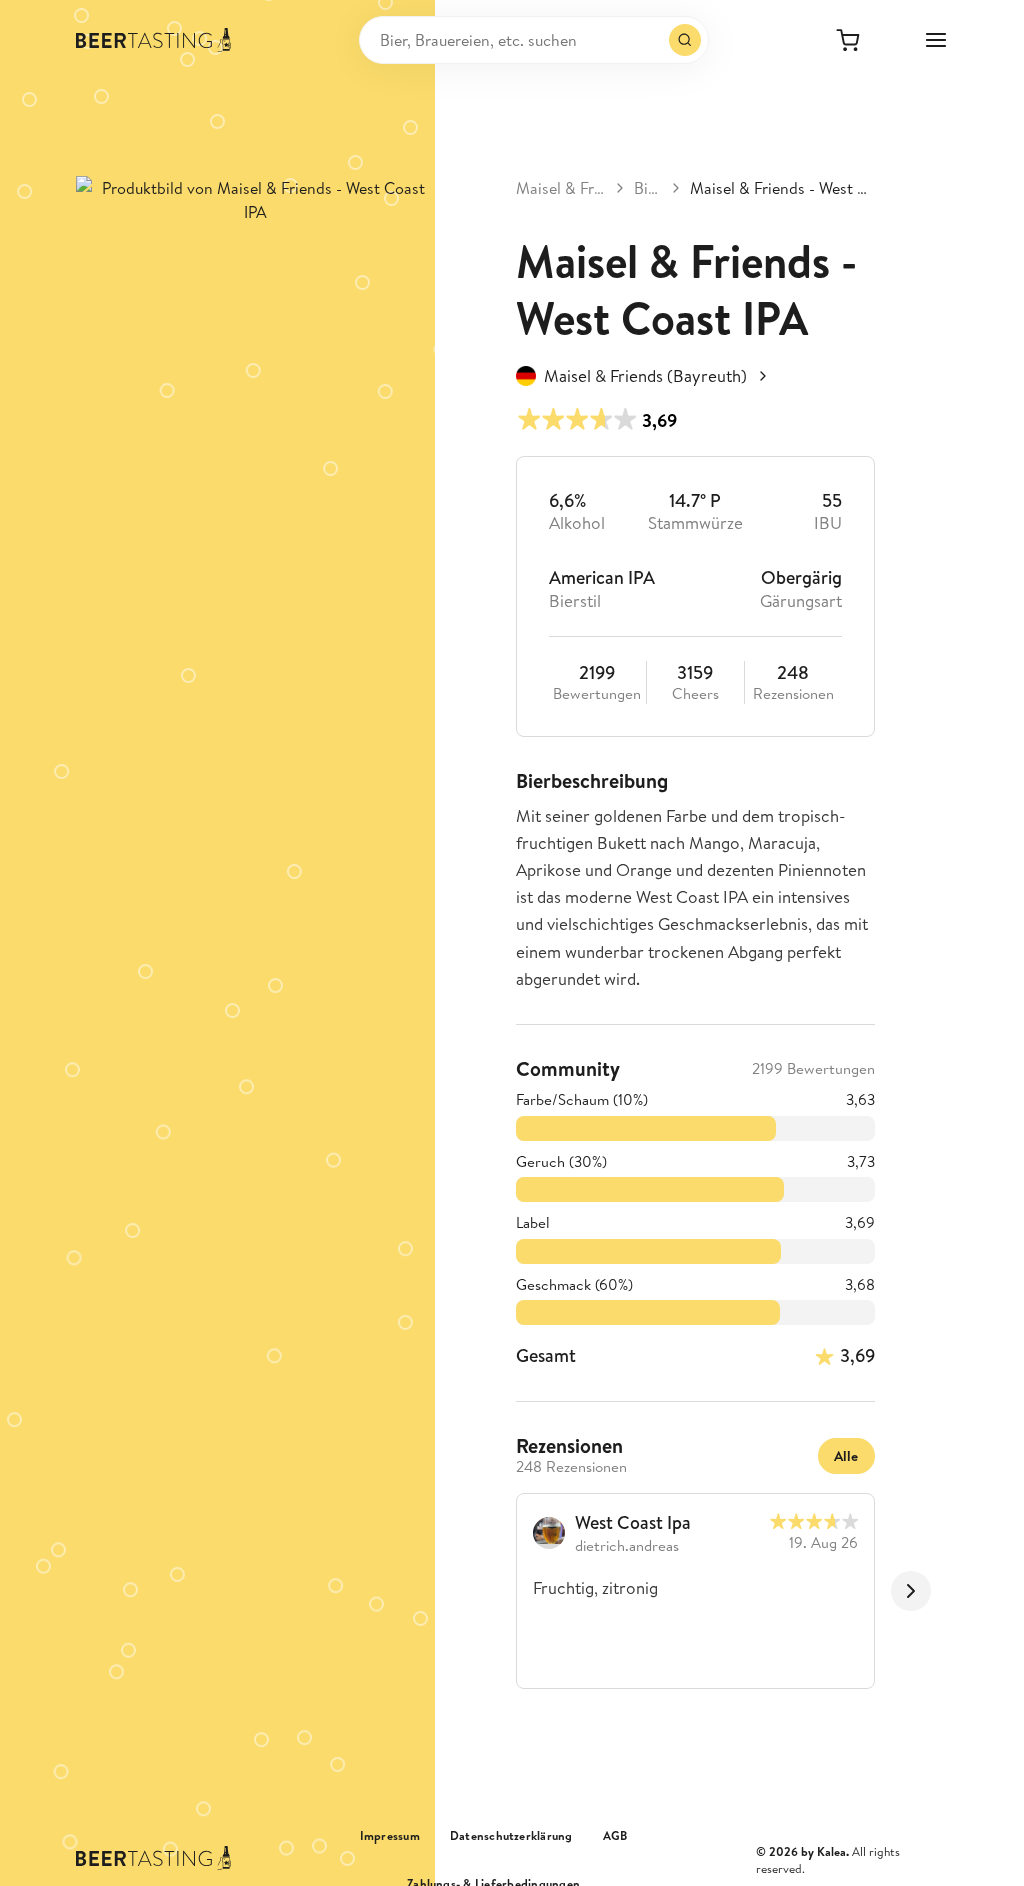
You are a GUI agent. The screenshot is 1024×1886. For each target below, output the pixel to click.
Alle (846, 1456)
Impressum (390, 1836)
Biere (648, 188)
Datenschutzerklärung (511, 1836)
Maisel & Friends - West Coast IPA (782, 188)
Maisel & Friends (561, 188)
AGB (615, 1836)
